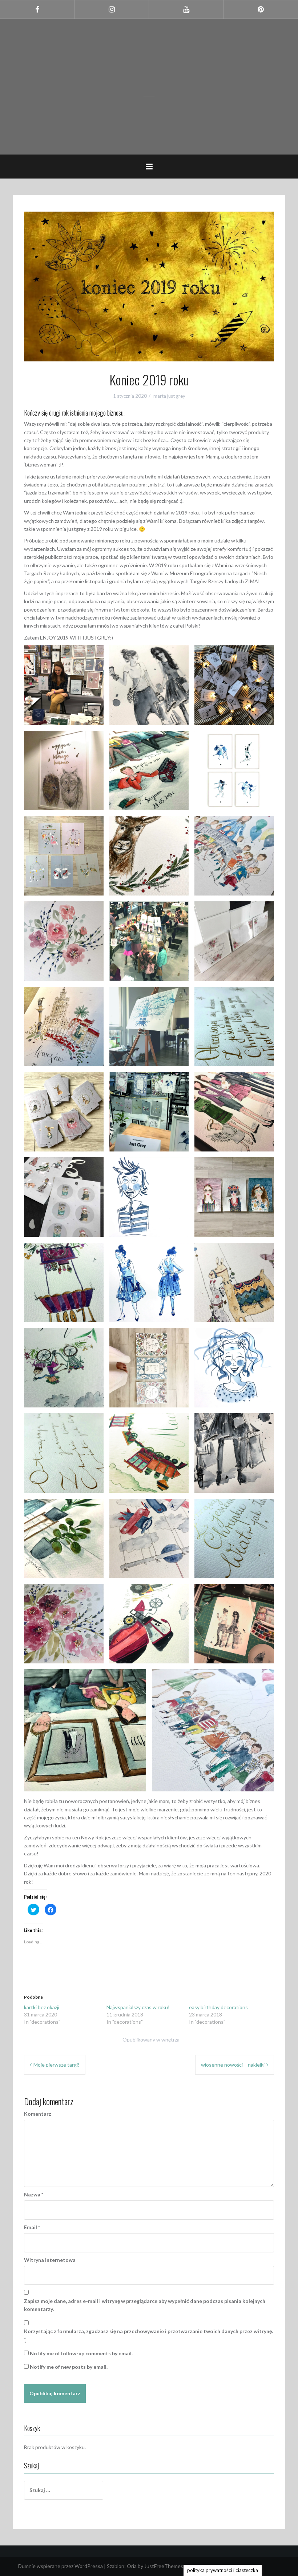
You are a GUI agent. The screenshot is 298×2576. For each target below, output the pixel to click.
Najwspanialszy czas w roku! (138, 2007)
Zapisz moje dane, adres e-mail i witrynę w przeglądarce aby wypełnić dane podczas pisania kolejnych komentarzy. (145, 2305)
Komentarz (38, 2114)
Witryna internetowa (50, 2260)
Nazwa (34, 2194)
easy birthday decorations (218, 2007)
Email (32, 2227)
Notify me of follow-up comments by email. (81, 2353)
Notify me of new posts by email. (69, 2367)
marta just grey (169, 396)
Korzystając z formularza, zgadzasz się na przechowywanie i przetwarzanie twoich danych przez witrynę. (148, 2335)
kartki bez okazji (42, 2007)
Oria (132, 2566)
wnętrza (170, 2040)
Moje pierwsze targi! (57, 2065)
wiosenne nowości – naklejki (233, 2065)
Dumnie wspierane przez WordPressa (61, 2566)
